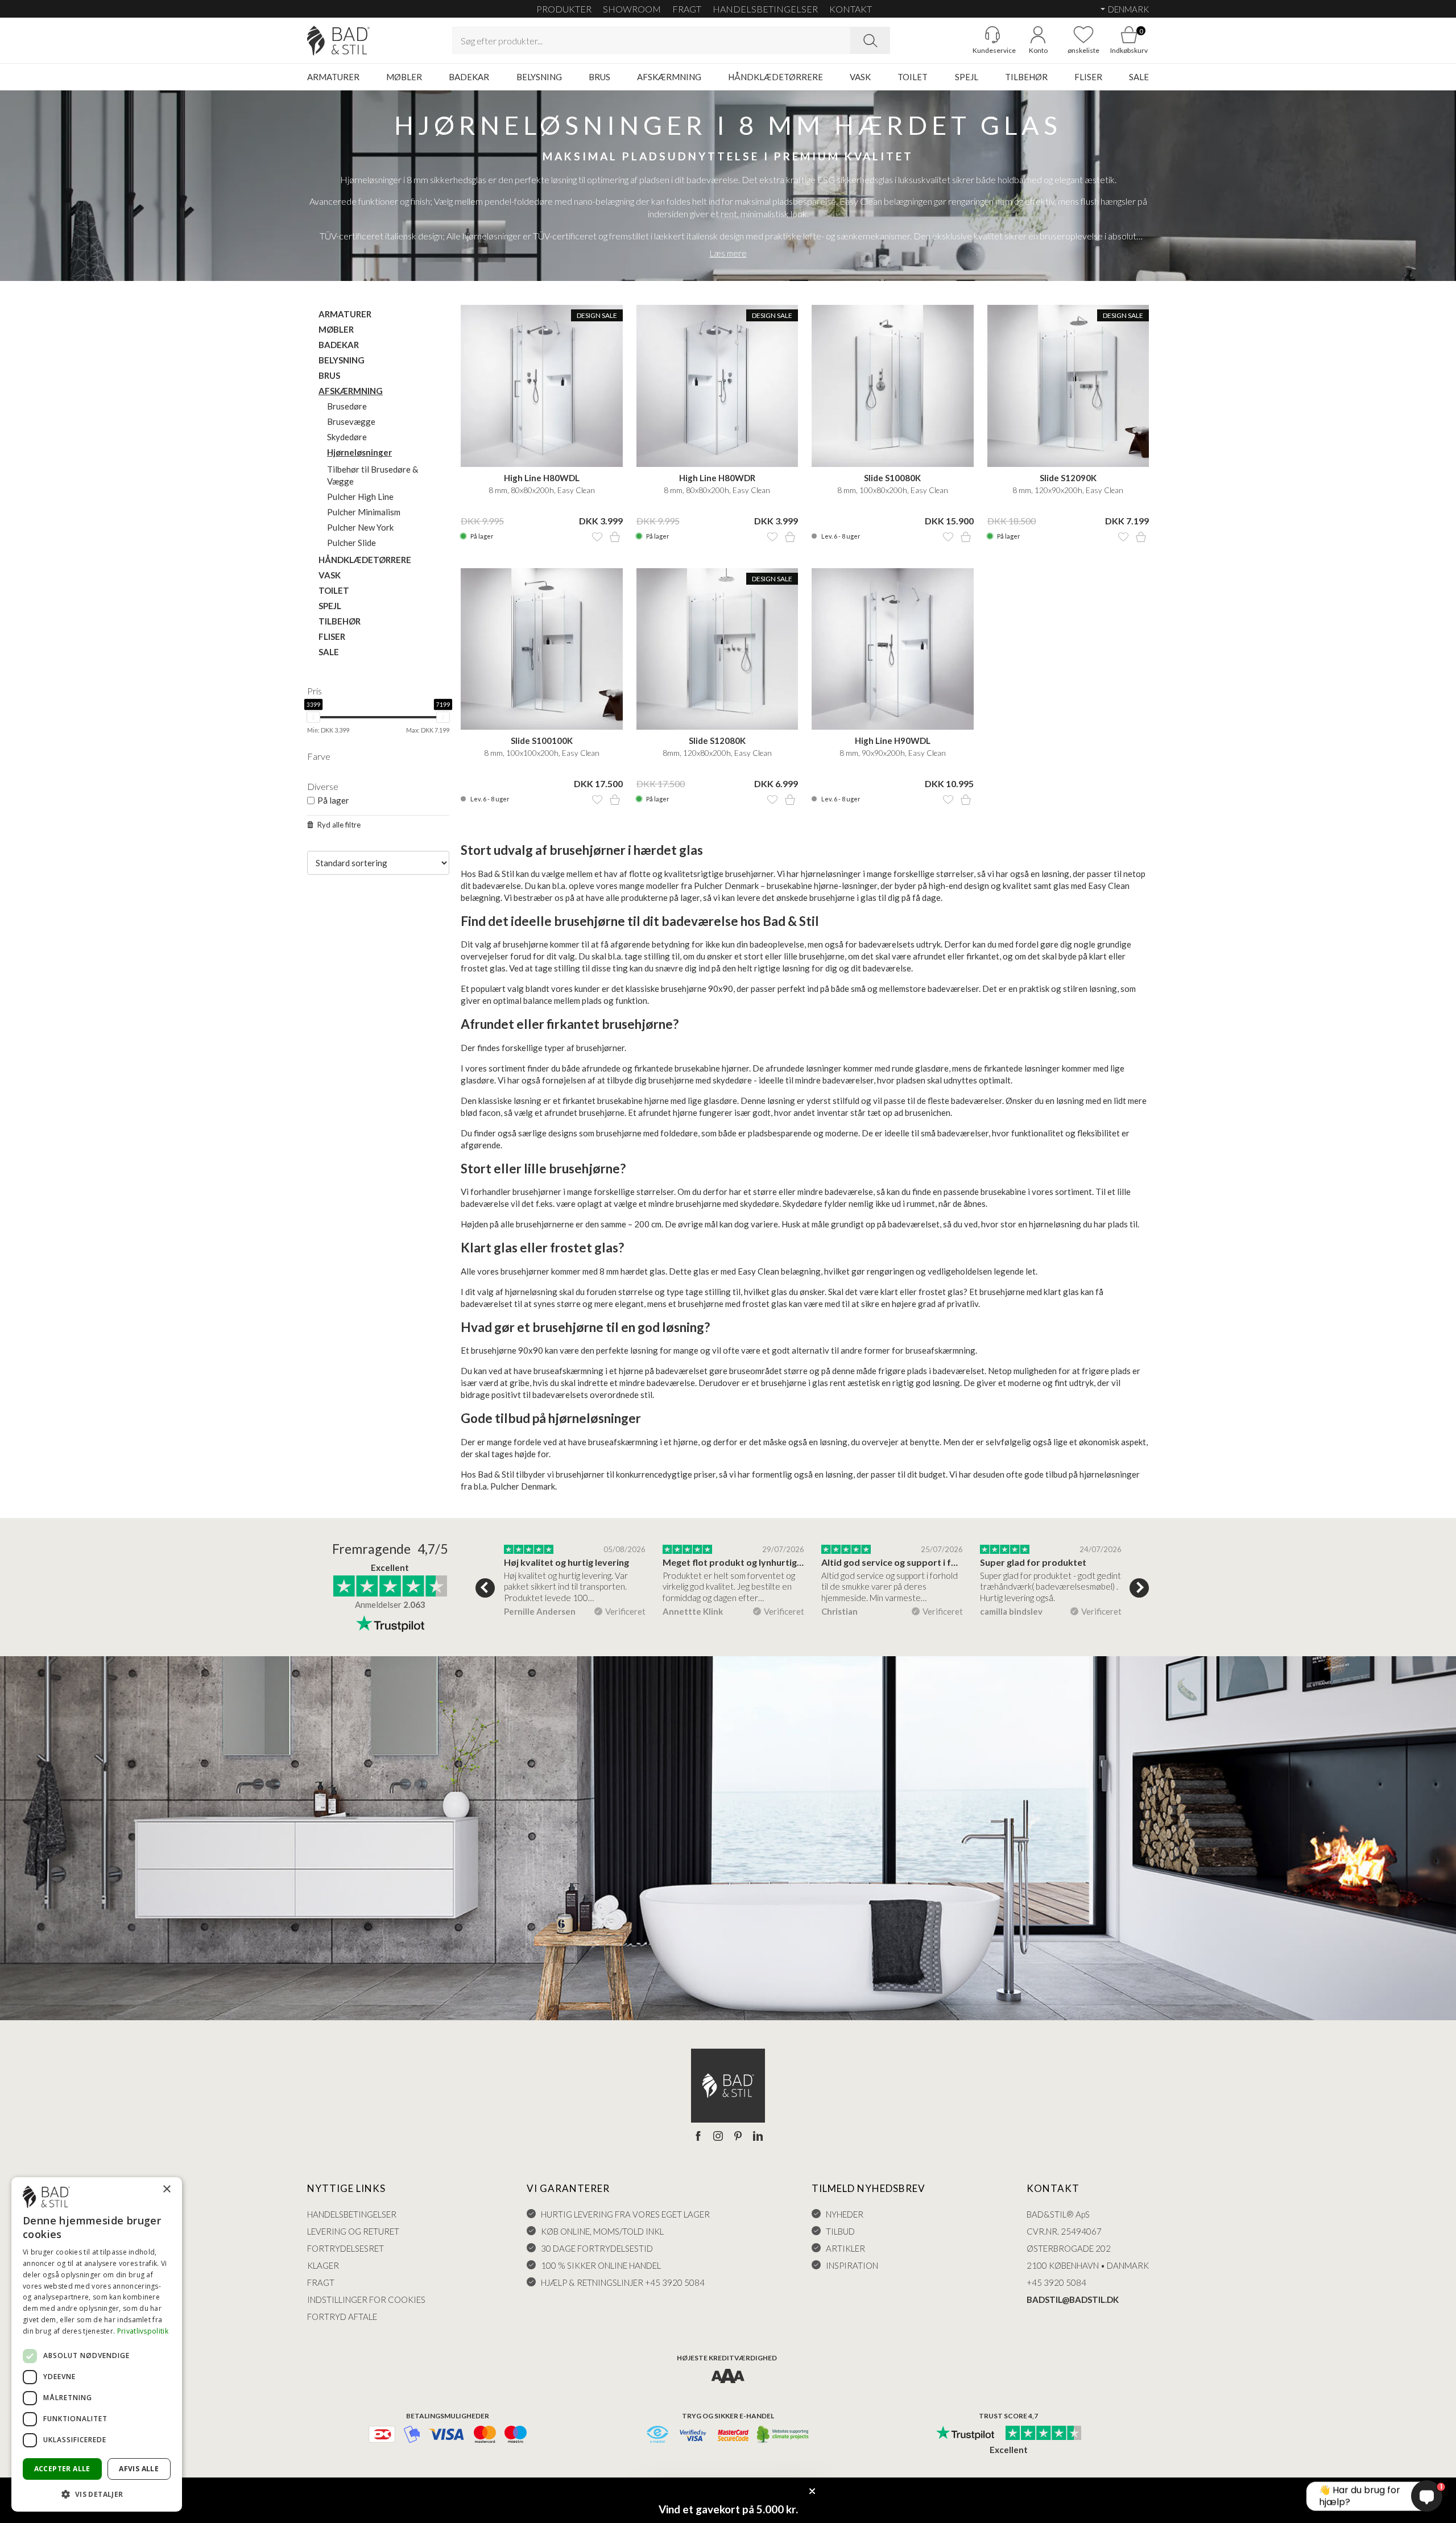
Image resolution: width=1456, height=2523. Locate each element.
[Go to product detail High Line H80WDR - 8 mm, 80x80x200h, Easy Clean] (717, 386)
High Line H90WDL (893, 741)
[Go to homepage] (338, 41)
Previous (485, 1588)
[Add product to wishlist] (597, 537)
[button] (97, 2494)
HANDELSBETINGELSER (765, 9)
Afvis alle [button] (139, 2469)
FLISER (1088, 77)
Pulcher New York (360, 527)
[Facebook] (698, 2137)
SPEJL (967, 77)
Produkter (564, 9)
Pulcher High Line (360, 497)
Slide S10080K (892, 478)
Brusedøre (347, 406)
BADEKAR (469, 77)
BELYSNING (539, 77)
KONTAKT (851, 9)
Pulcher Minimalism (364, 512)
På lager (333, 800)
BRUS (599, 77)
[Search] (870, 40)
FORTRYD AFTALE (342, 2317)
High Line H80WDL (542, 478)
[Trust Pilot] (965, 2434)
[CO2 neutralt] (783, 2435)
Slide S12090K (1068, 478)
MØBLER (404, 77)
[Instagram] (718, 2137)
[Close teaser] (812, 2491)
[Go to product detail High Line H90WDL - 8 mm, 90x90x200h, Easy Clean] (893, 649)
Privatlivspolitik (143, 2331)
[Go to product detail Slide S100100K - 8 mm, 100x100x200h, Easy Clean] (542, 649)
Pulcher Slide (351, 543)
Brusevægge (351, 421)
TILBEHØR (1026, 77)
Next (1139, 1588)
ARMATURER (333, 77)
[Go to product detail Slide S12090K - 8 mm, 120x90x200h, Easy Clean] (1068, 386)
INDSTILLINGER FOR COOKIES (366, 2299)
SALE (1139, 77)
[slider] (313, 717)
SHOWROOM (632, 9)
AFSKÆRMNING (669, 77)
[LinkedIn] (758, 2137)
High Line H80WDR (717, 478)
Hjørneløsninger (359, 452)
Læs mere (728, 253)
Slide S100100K (542, 741)
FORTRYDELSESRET (346, 2248)
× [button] (166, 2189)
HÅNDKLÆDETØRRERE (775, 77)
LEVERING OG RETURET (353, 2231)
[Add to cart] (615, 537)
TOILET (913, 77)
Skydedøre (347, 437)
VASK (860, 77)
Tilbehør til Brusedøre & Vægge (373, 475)
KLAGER (323, 2265)
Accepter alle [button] (62, 2469)
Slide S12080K (717, 741)
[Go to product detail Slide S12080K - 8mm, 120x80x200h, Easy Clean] (717, 649)
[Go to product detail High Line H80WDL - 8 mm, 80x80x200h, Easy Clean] (542, 386)
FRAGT (687, 9)
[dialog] (97, 2344)
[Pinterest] (738, 2137)
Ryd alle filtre (339, 825)
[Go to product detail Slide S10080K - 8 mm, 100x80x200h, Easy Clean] (893, 386)
